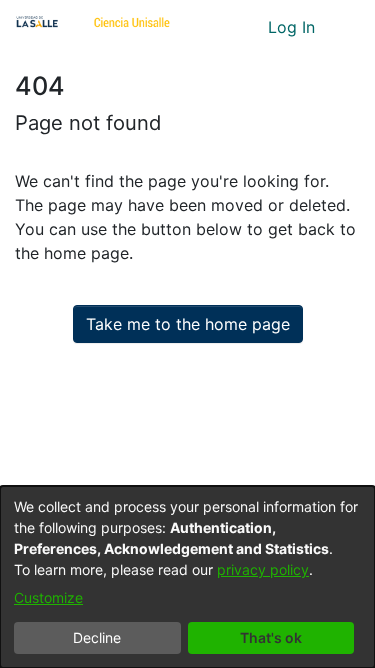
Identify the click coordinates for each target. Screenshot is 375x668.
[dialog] (187, 577)
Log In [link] (292, 27)
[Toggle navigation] (345, 27)
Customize (48, 597)
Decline (97, 637)
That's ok (271, 637)
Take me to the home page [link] (188, 324)
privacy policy (263, 569)
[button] (215, 27)
